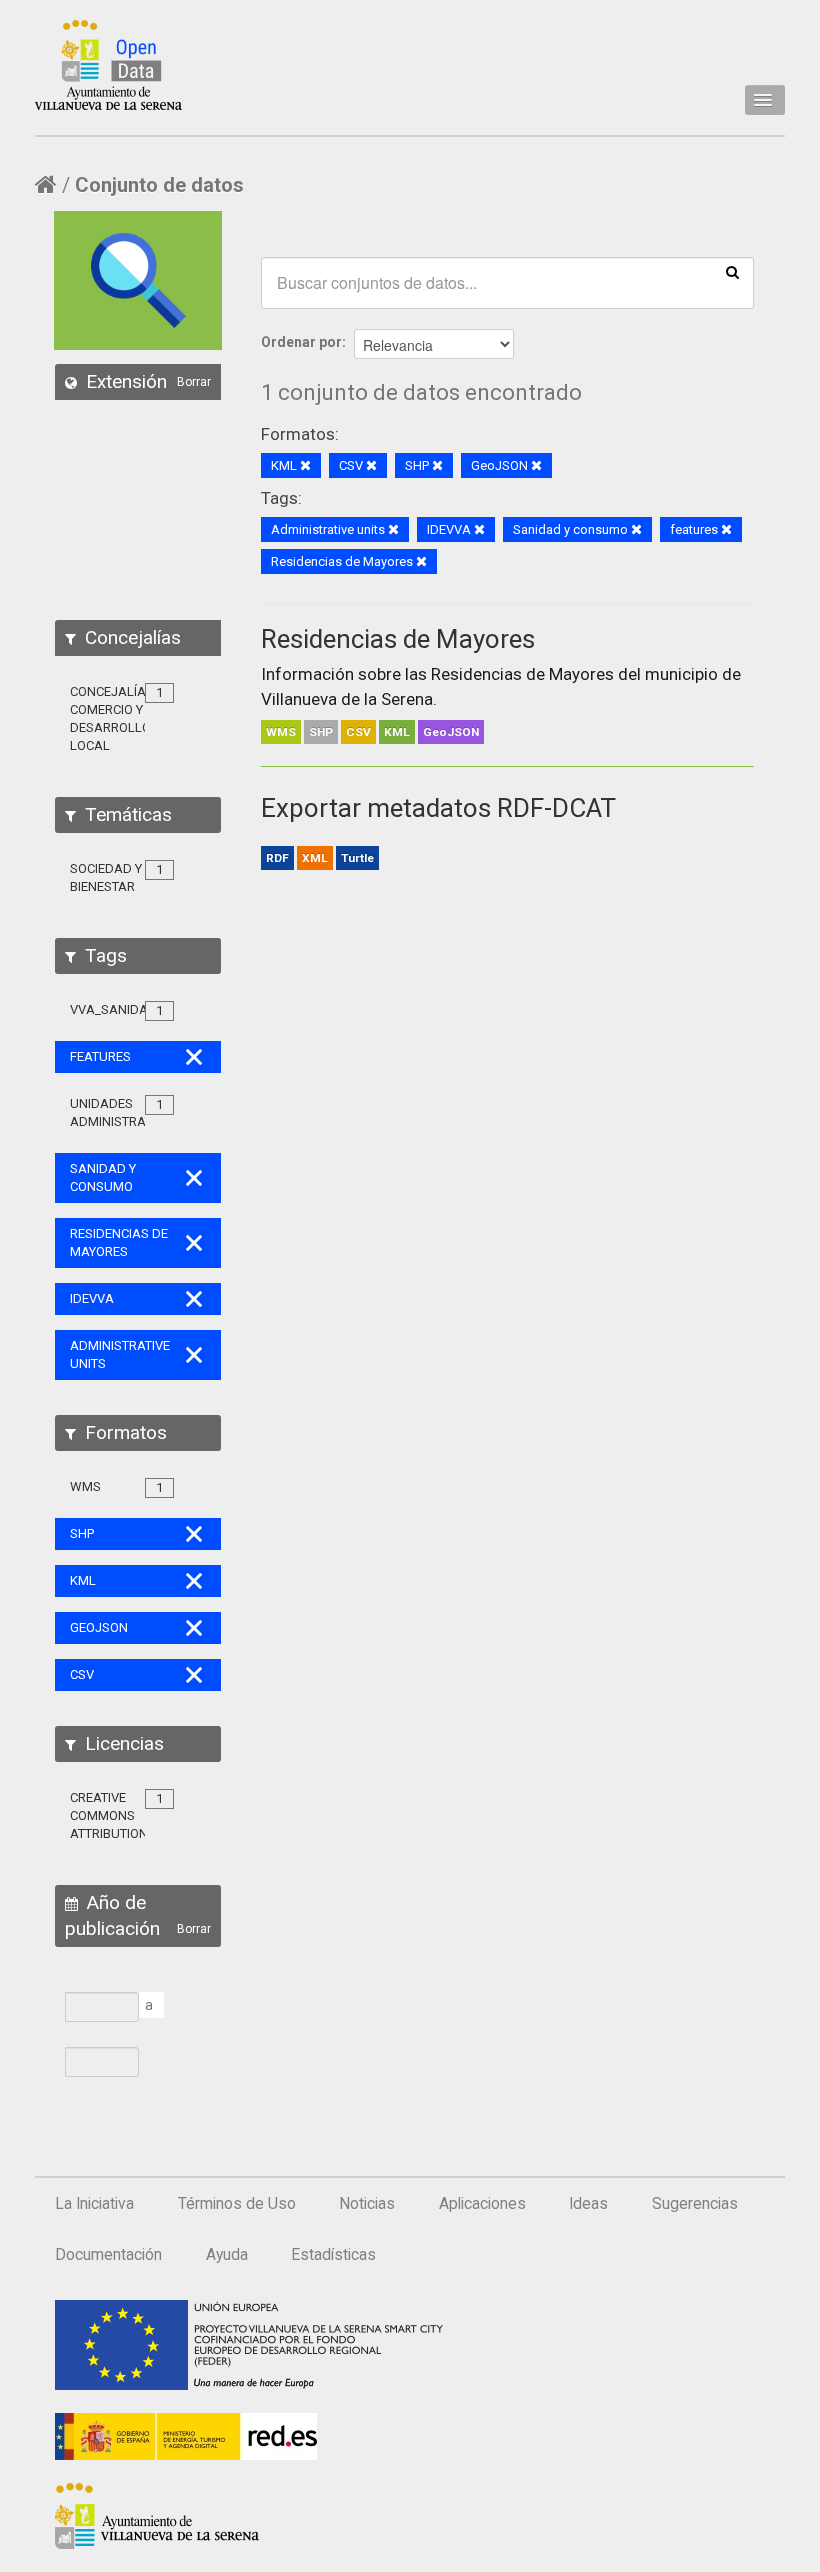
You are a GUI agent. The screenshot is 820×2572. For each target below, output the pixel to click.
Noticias (367, 2204)
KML (397, 732)
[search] (732, 271)
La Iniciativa (94, 2204)
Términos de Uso (237, 2204)
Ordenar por (301, 342)
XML (315, 858)
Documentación (108, 2255)
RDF (277, 858)
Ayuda (227, 2255)
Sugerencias (695, 2204)
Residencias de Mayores (398, 639)
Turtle (357, 858)
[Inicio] (108, 65)
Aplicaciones (482, 2204)
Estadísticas (333, 2255)
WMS (281, 732)
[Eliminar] (305, 466)
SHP (321, 732)
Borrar (194, 382)
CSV (358, 732)
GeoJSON (451, 732)
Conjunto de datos (159, 185)
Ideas (588, 2204)
